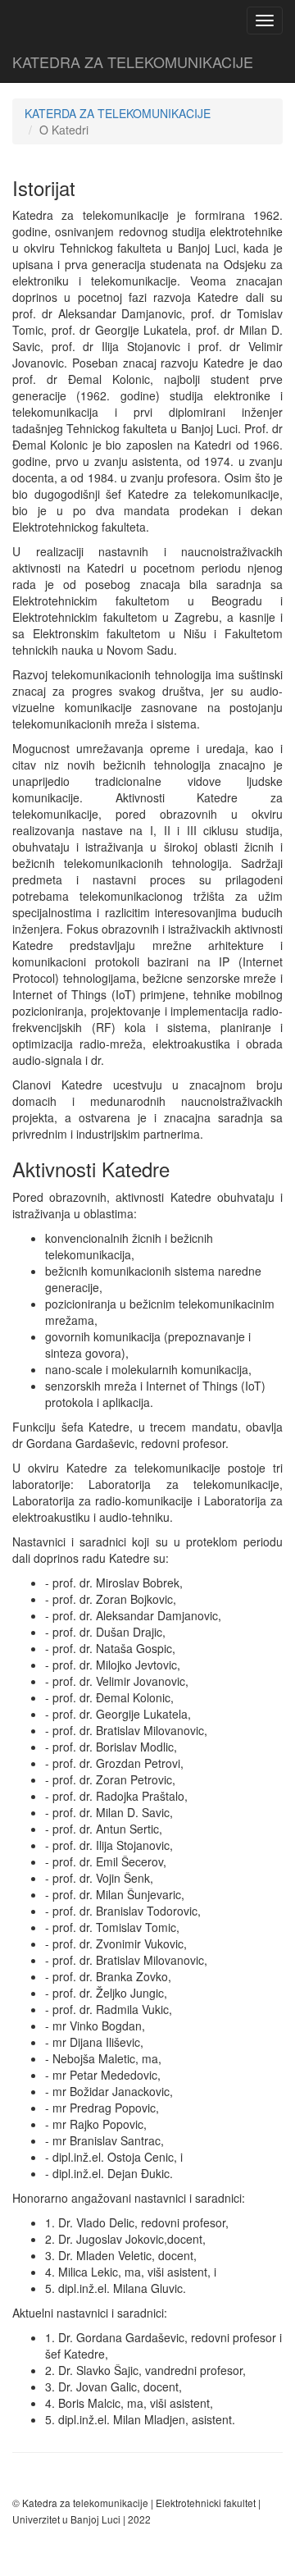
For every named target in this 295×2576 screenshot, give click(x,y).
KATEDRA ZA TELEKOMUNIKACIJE (133, 62)
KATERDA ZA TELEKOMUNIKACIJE (118, 113)
